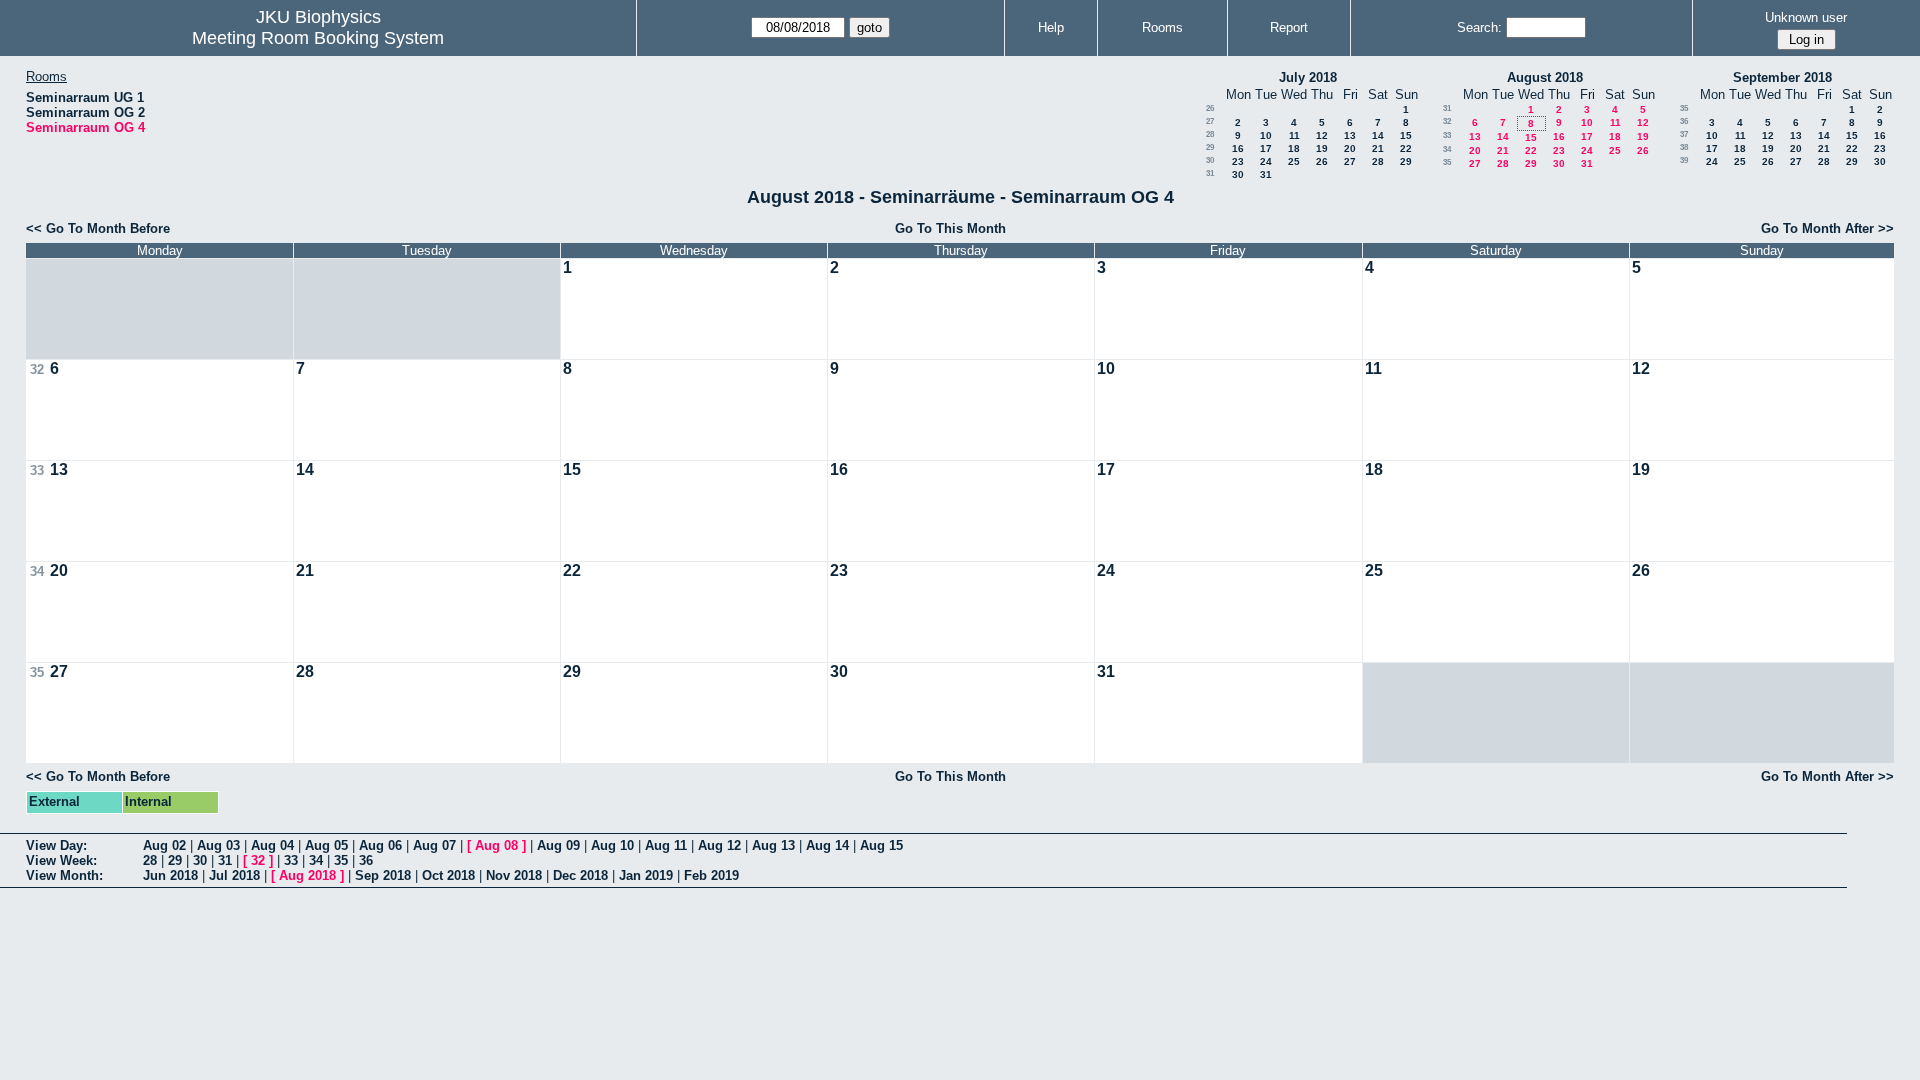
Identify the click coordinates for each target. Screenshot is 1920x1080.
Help (1051, 27)
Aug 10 (612, 845)
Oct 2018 (448, 875)
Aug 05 (326, 845)
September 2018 (1782, 77)
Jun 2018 (170, 875)
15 (1406, 135)
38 (1684, 147)
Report (1289, 27)
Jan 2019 (646, 875)
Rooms (1162, 27)
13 (1350, 135)
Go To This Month (950, 228)
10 (1266, 135)
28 (1210, 134)
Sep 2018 (383, 875)
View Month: (64, 875)
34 (1447, 149)
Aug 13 (773, 845)
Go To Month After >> (1827, 228)
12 (1322, 135)
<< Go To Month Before (98, 228)
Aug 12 (719, 845)
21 (1378, 148)
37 (1684, 134)
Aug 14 (827, 845)
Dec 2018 (580, 875)
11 (1294, 135)
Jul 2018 (234, 875)
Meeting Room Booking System (318, 38)
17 (1266, 148)
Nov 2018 (514, 875)
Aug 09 (558, 845)
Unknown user (1806, 17)
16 (1238, 148)
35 (1447, 162)
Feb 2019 (711, 875)
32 (1447, 121)
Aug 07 (434, 845)
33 (1447, 135)
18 (1294, 148)
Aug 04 (272, 845)
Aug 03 (218, 845)
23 (1238, 161)
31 (1210, 173)
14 (1378, 135)
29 (1210, 147)
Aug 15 (881, 845)
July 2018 (1308, 77)
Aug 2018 (307, 875)
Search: (1479, 27)
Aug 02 (164, 845)
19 (1322, 148)
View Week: (61, 860)
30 (1210, 160)
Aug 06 (380, 845)
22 (1406, 148)
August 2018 (1545, 77)
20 (1350, 148)
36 (1684, 121)
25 (1294, 161)
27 (1210, 121)
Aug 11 (666, 845)
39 (1684, 160)
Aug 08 (496, 845)
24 (1266, 161)
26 (1210, 108)
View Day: (56, 845)
